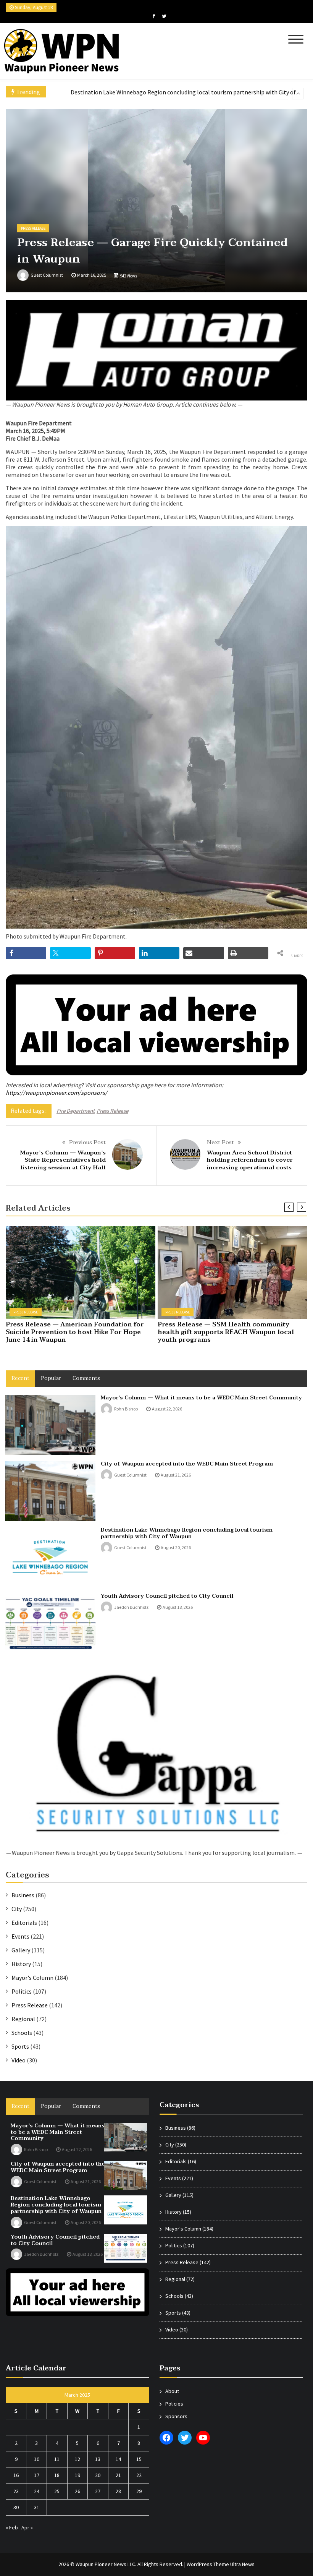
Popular (51, 1378)
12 (77, 2459)
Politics (22, 1991)
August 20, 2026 (176, 1547)
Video (19, 2060)
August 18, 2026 (178, 1607)
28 (118, 2491)
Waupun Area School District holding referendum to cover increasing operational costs (250, 1160)
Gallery (21, 1950)
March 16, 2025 (92, 275)
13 (98, 2459)
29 (139, 2491)
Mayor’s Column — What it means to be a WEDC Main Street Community (201, 1398)
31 (37, 2507)
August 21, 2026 (176, 1475)
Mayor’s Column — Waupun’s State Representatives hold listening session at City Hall (63, 1160)
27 (98, 2491)
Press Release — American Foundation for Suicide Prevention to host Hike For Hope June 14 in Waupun (75, 1332)
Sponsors (176, 2416)
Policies (174, 2404)
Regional (23, 2019)
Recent (20, 1378)
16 (16, 2475)
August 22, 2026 (167, 1409)
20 (98, 2475)
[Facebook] (154, 16)
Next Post (220, 1142)
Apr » (27, 2527)
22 (139, 2475)
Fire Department (76, 1111)
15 (139, 2459)
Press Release (33, 228)
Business (23, 1895)
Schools (22, 2033)
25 (57, 2491)
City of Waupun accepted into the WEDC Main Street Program (187, 1464)
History (21, 1964)
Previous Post (87, 1142)
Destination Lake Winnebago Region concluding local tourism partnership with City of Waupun (187, 1533)
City (17, 1909)
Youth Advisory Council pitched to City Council (130, 93)
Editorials (24, 1923)
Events (20, 1936)
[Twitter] (164, 16)
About (172, 2391)
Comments (86, 1378)
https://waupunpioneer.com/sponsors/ (56, 1093)
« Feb (12, 2527)
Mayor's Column (32, 1978)
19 (77, 2475)
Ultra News (242, 2564)
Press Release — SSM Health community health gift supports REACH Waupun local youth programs (226, 1332)
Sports (20, 2046)
